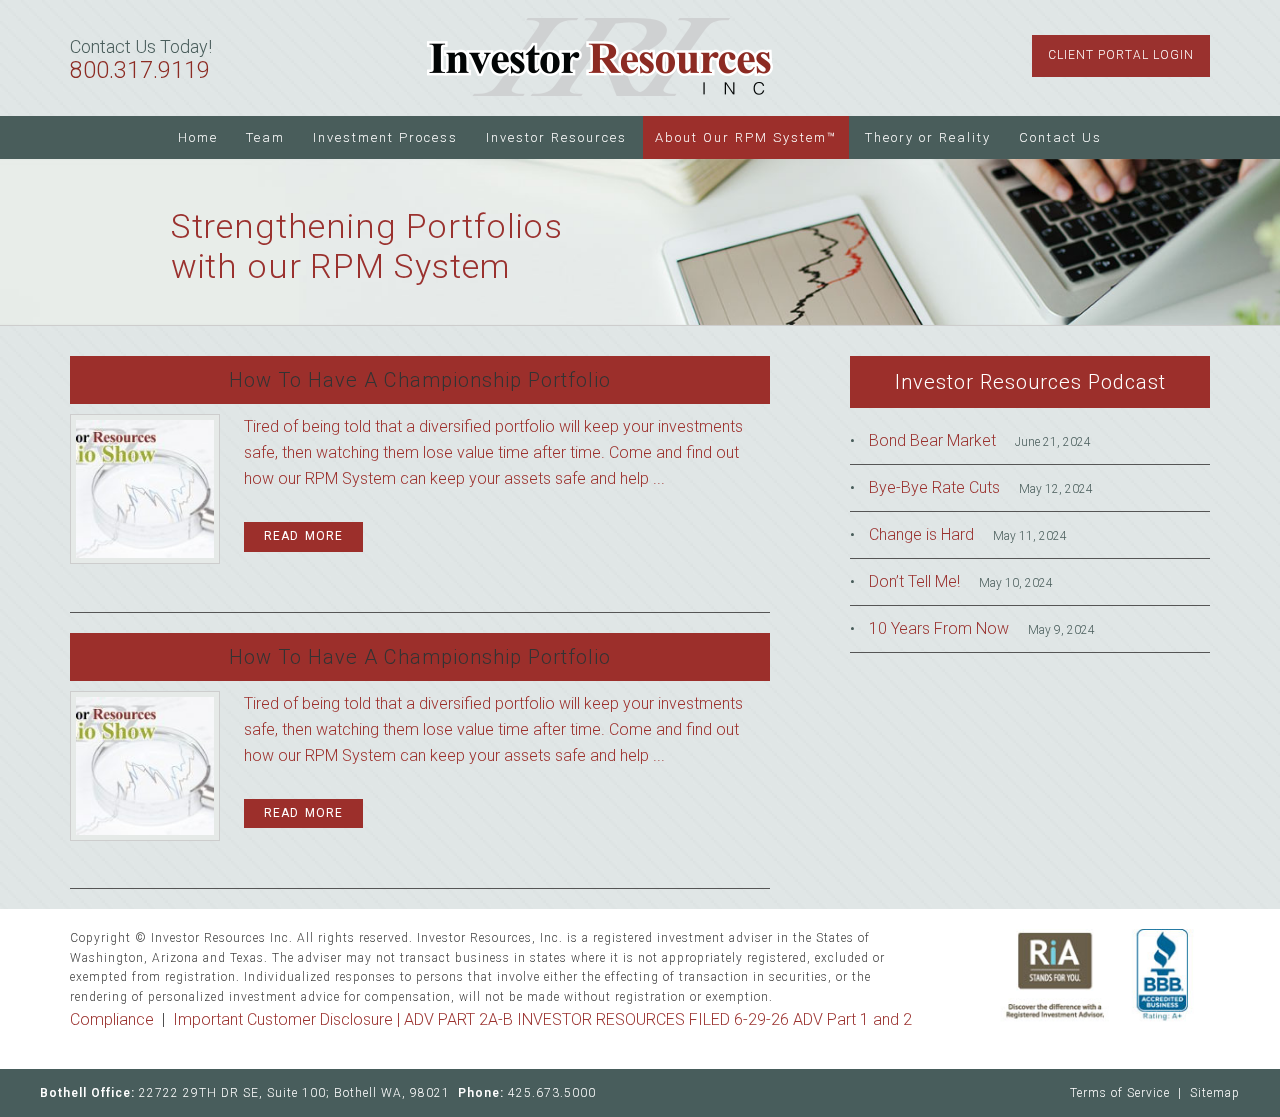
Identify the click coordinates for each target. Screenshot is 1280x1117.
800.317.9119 (140, 70)
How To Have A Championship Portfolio (420, 380)
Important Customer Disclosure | (288, 1019)
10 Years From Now (939, 628)
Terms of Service (1120, 1093)
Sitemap (1215, 1093)
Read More (303, 536)
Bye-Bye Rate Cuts (934, 487)
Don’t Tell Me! (914, 581)
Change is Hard (921, 534)
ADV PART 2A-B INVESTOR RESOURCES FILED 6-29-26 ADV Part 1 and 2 (658, 1019)
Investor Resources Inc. (600, 58)
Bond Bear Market (932, 440)
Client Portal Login (1121, 55)
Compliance (112, 1019)
